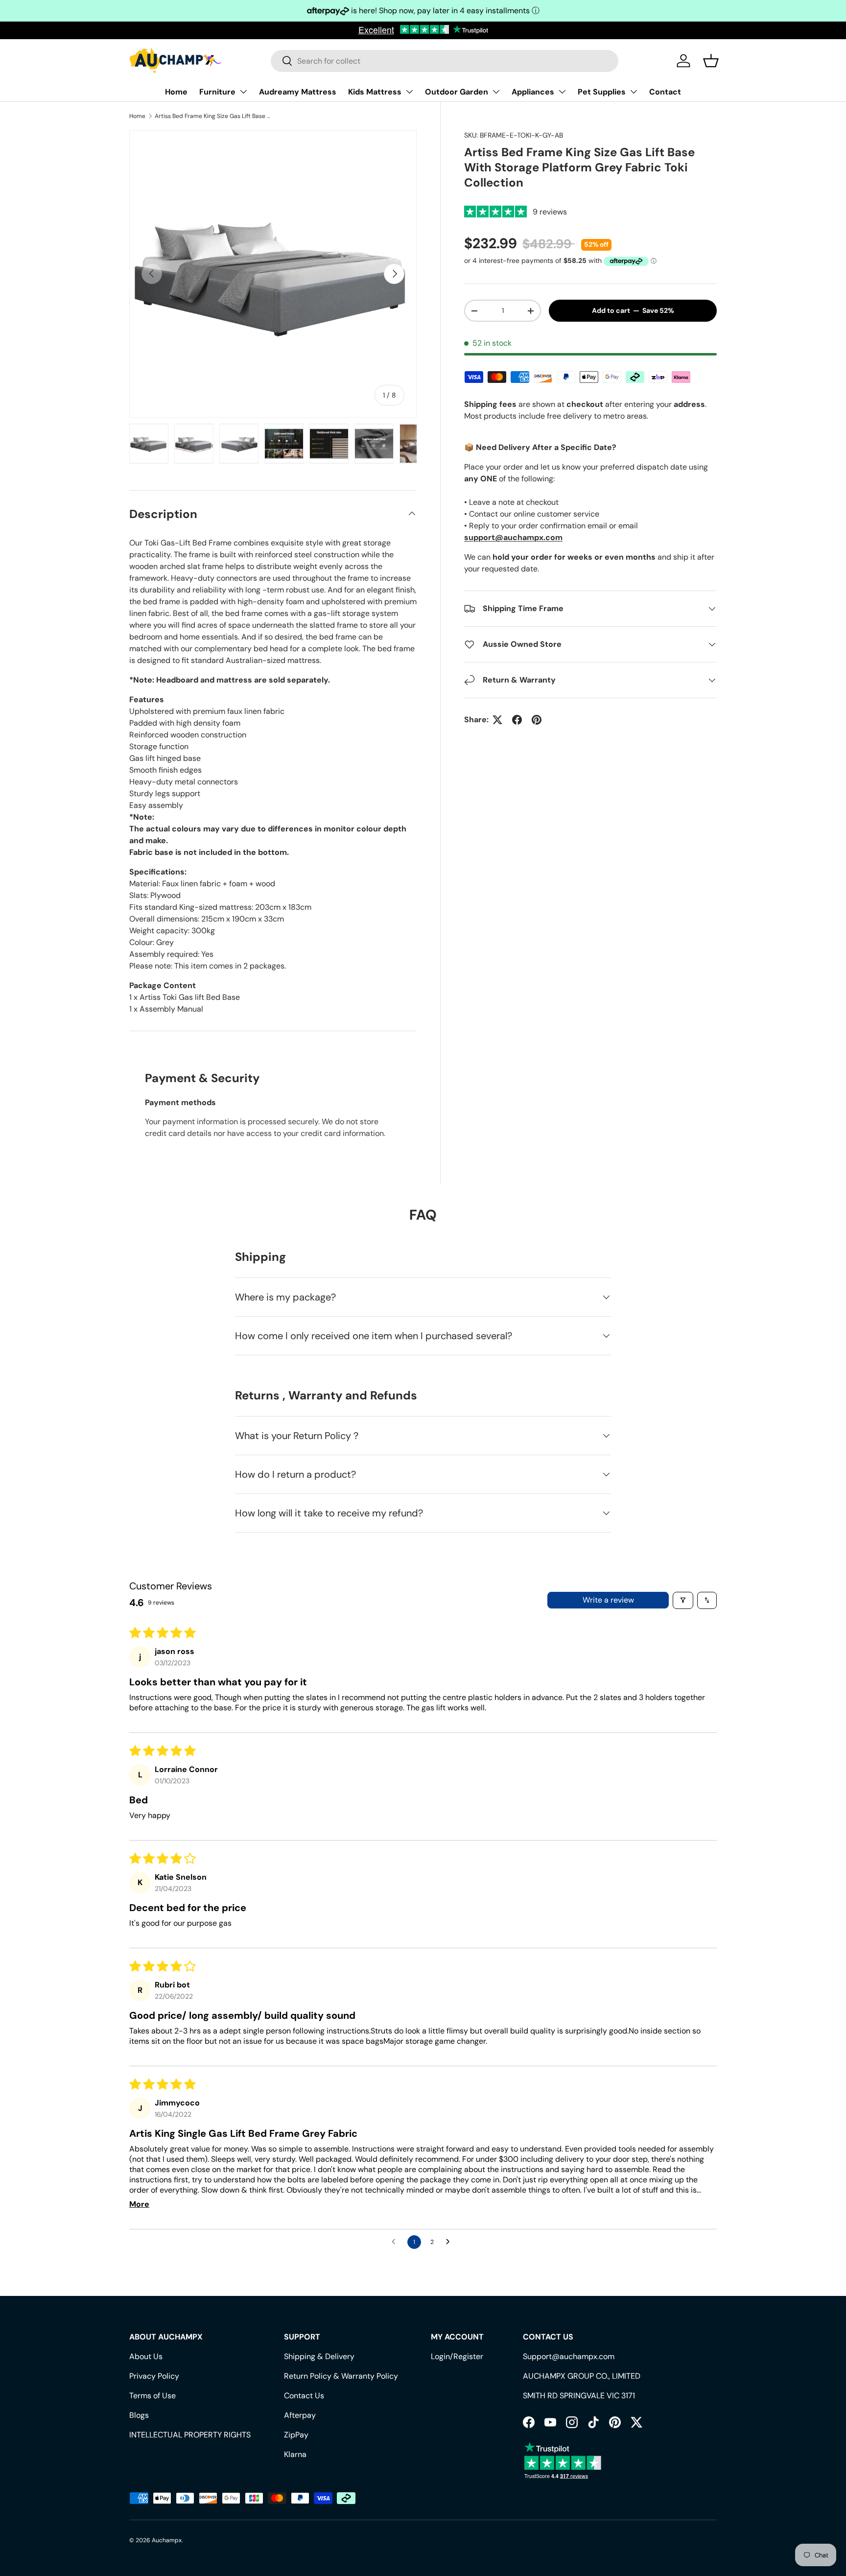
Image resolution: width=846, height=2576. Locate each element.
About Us (146, 2356)
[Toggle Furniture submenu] (243, 92)
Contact (665, 92)
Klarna (295, 2454)
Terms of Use (153, 2396)
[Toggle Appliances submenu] (562, 92)
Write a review (608, 1600)
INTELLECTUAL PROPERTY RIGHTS (190, 2435)
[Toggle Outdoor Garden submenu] (496, 92)
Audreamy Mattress (298, 92)
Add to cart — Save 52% (633, 311)
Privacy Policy (154, 2376)
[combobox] (445, 61)
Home (176, 92)
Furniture (217, 92)
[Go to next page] (450, 2242)
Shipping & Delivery (319, 2356)
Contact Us (304, 2396)
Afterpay (300, 2415)
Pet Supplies (602, 92)
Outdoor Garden (457, 92)
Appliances (533, 92)
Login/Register (457, 2356)
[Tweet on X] (497, 720)
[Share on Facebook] (517, 720)
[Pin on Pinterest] (537, 720)
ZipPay (296, 2435)
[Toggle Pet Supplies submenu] (634, 92)
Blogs (139, 2415)
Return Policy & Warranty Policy (341, 2376)
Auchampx (167, 2540)
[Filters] (683, 1600)
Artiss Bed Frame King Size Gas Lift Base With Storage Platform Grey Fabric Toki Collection (213, 116)
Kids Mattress (375, 92)
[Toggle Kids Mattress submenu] (409, 92)
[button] (711, 61)
